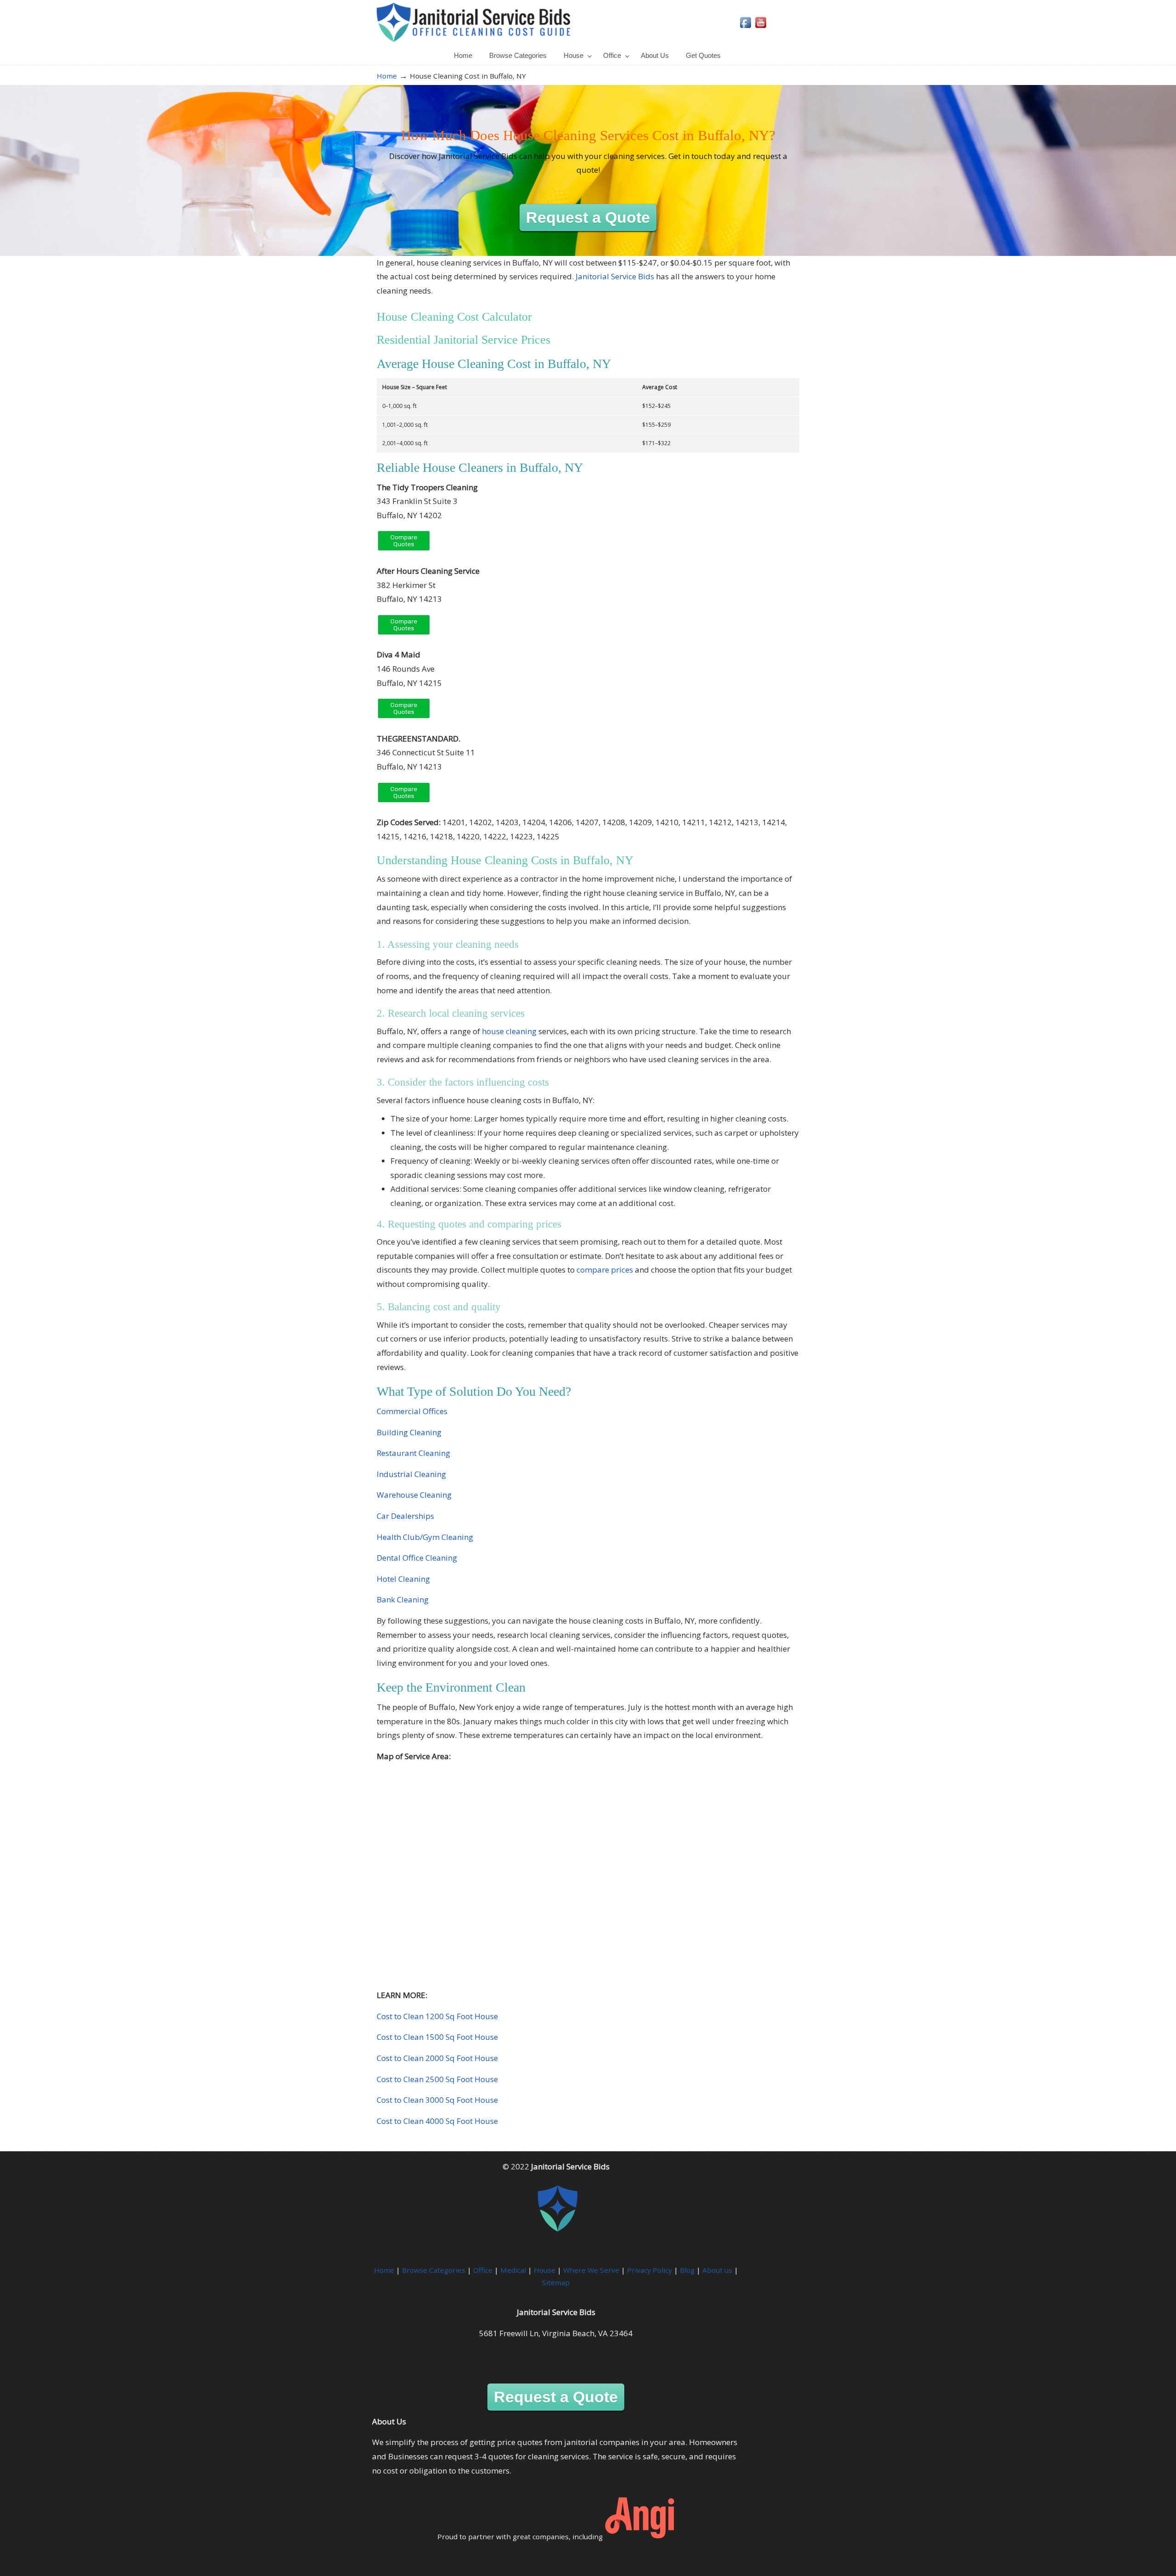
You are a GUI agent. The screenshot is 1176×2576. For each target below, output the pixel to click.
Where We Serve (591, 2270)
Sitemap (556, 2282)
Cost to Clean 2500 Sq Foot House (437, 2079)
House (545, 2270)
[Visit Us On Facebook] (745, 27)
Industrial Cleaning (411, 1474)
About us (717, 2270)
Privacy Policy (650, 2270)
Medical (513, 2270)
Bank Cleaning (403, 1599)
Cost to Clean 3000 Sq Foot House (437, 2100)
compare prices (605, 1270)
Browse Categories (434, 2270)
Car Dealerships (405, 1516)
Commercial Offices (412, 1411)
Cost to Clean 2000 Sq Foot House (437, 2058)
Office (483, 2270)
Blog (687, 2270)
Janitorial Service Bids (473, 22)
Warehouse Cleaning (414, 1495)
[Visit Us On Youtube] (760, 27)
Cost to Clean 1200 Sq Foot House (437, 2016)
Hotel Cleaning (403, 1579)
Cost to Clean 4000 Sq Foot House (437, 2121)
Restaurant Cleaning (413, 1453)
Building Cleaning (409, 1432)
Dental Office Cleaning (417, 1558)
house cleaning (509, 1031)
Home (387, 76)
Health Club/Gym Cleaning (425, 1537)
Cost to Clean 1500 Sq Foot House (437, 2037)
